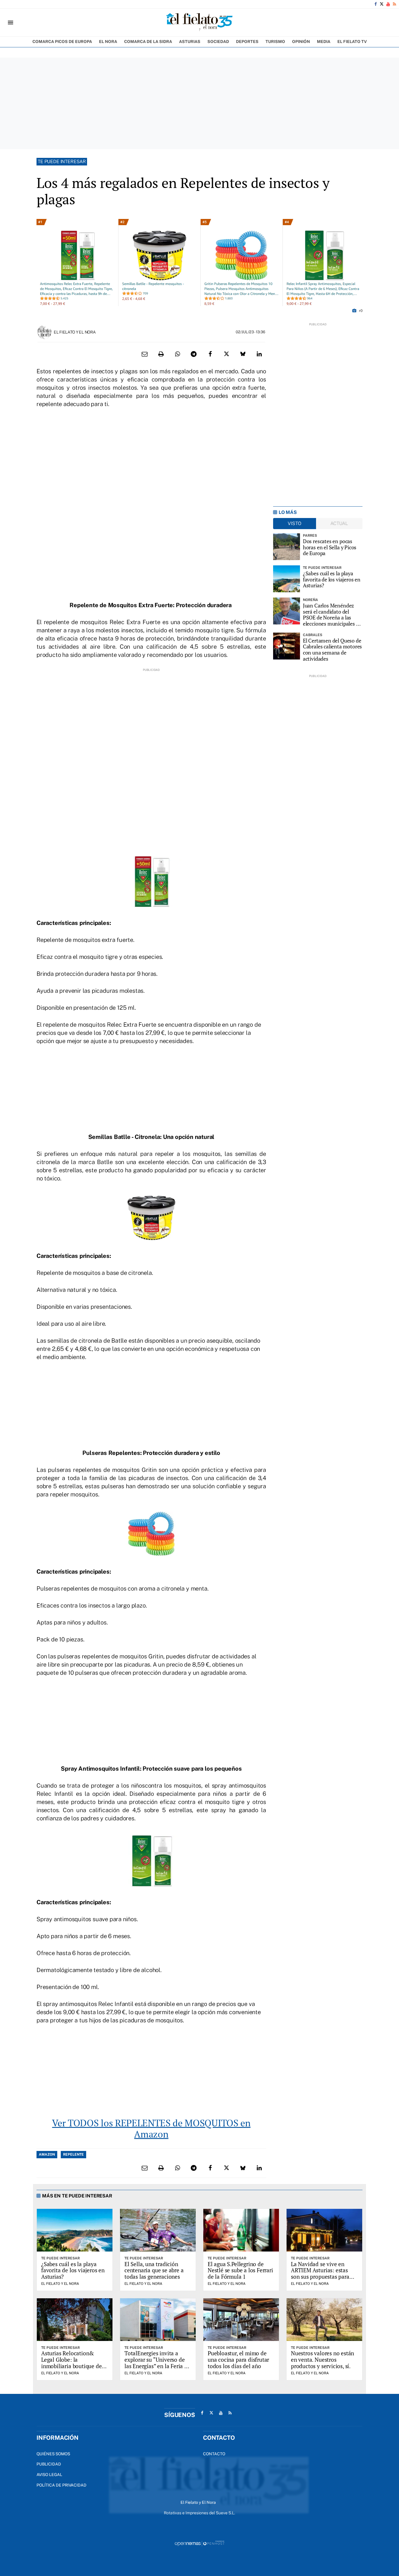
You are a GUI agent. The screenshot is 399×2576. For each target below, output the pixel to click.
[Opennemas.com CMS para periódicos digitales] (199, 2543)
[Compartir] (177, 354)
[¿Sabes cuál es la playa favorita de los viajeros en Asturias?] (287, 579)
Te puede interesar (62, 162)
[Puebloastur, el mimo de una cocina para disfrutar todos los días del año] (241, 2320)
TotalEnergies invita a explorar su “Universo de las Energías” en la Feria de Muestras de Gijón (157, 2363)
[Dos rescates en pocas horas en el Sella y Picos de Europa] (287, 547)
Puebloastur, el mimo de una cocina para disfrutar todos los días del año (238, 2360)
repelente (73, 2154)
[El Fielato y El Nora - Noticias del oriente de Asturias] (199, 23)
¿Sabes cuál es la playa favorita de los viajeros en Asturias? (332, 579)
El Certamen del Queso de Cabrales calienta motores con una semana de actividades (333, 650)
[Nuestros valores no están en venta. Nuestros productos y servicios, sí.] (324, 2320)
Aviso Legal (49, 2475)
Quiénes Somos (53, 2454)
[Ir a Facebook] (376, 4)
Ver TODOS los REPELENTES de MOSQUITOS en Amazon (151, 2128)
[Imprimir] (161, 354)
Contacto (214, 2454)
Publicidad (49, 2464)
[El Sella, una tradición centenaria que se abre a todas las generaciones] (158, 2230)
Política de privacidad (61, 2485)
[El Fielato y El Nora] (44, 332)
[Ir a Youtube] (388, 4)
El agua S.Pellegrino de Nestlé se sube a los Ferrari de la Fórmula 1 (240, 2270)
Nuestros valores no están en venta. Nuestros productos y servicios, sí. (322, 2360)
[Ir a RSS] (394, 4)
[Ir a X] (382, 4)
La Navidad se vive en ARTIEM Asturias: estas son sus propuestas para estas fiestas (320, 2274)
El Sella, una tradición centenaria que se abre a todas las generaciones (154, 2270)
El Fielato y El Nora (75, 332)
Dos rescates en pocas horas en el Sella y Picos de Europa (330, 547)
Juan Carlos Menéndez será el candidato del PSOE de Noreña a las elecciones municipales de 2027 (332, 615)
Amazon (47, 2154)
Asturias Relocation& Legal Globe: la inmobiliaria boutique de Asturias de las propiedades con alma (71, 2366)
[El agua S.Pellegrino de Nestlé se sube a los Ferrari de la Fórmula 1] (241, 2230)
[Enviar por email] (145, 354)
